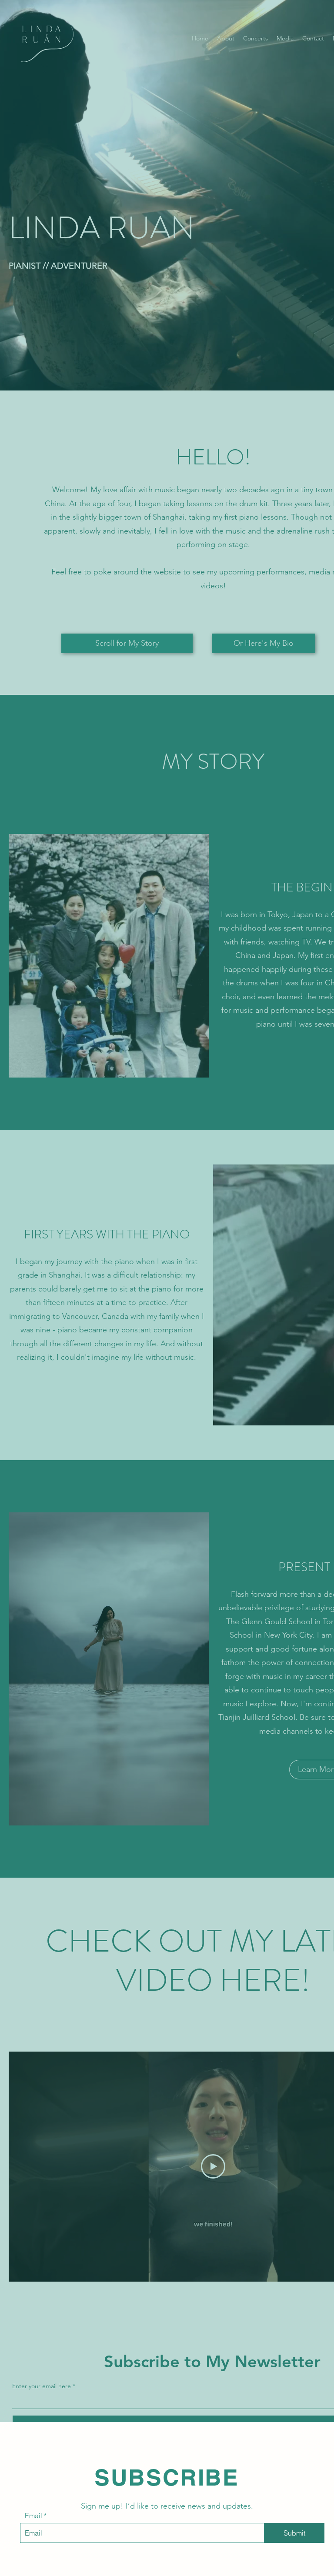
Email (33, 2516)
